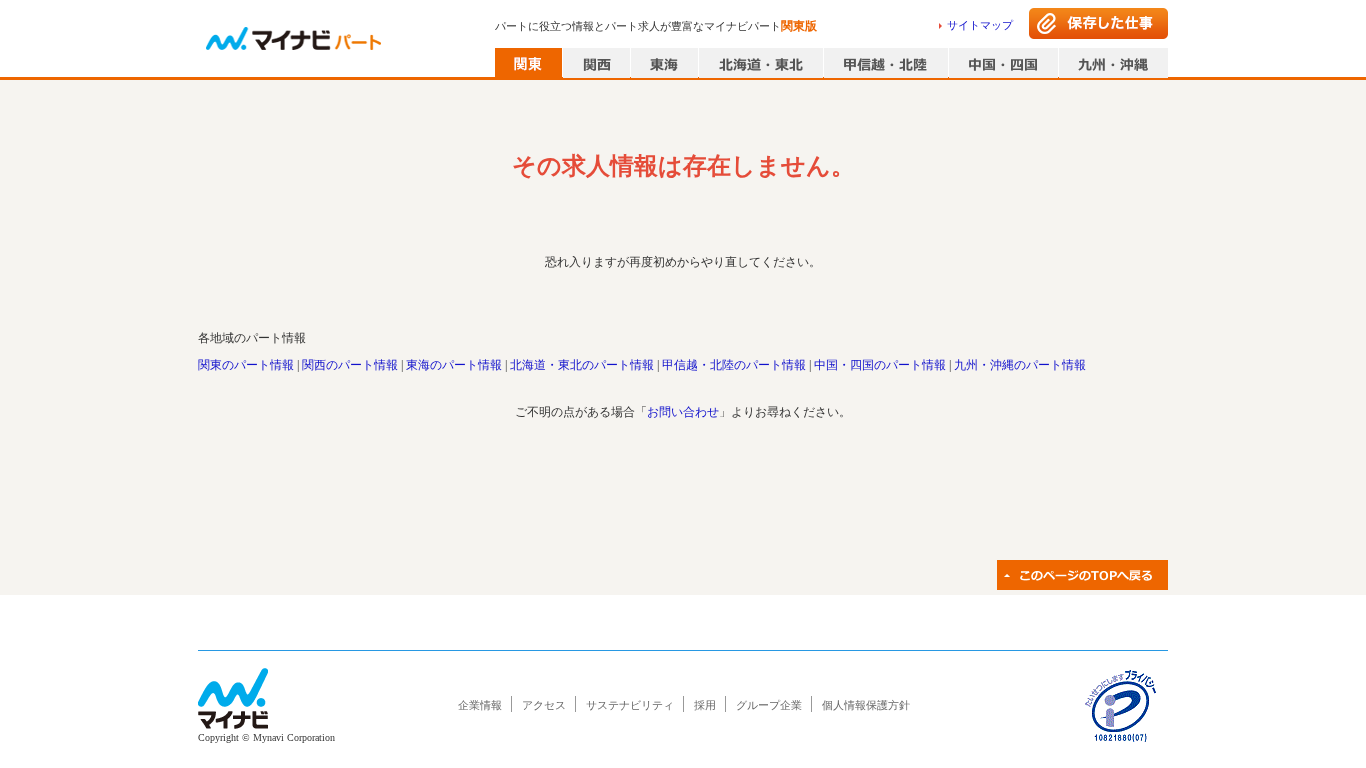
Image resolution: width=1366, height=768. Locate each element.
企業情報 (480, 705)
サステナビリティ (630, 705)
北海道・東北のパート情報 (582, 365)
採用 (705, 705)
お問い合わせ (683, 412)
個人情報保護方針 (866, 705)
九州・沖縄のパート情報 (1020, 365)
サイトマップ (980, 25)
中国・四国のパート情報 (880, 365)
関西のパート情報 (350, 365)
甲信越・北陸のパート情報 (734, 365)
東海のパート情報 (454, 365)
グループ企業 (769, 705)
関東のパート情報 (246, 365)
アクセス (544, 705)
